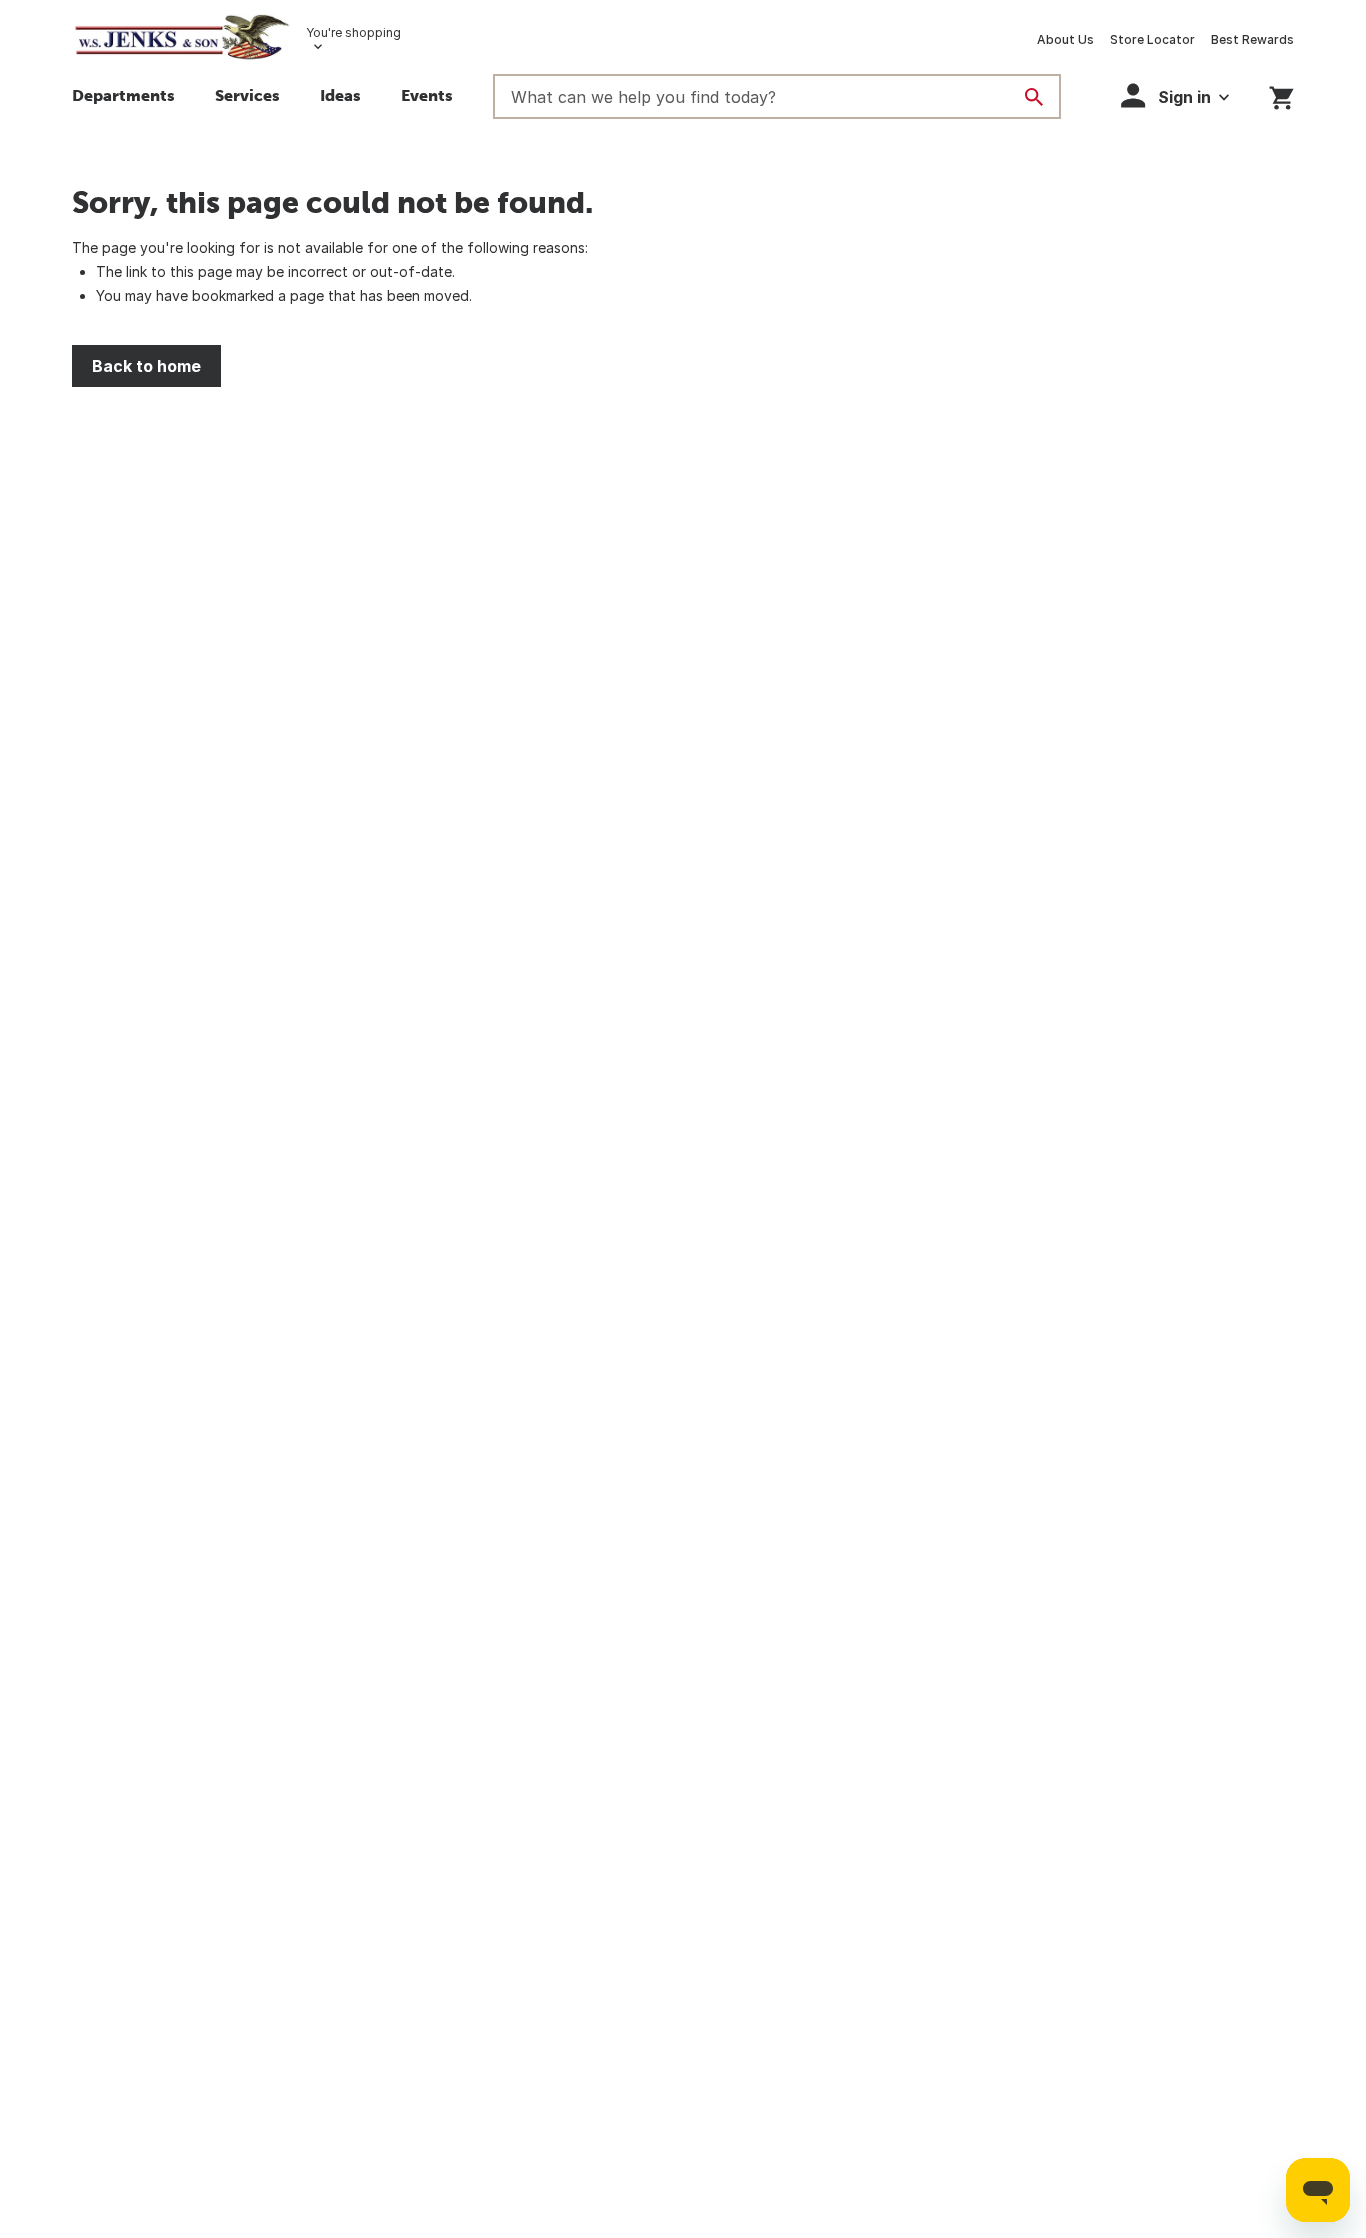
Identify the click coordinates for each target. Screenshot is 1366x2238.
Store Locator (1152, 39)
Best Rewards (1252, 39)
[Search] (1034, 97)
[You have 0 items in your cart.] (1281, 94)
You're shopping (353, 32)
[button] (340, 98)
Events (427, 95)
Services (247, 95)
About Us (1065, 39)
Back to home (146, 366)
